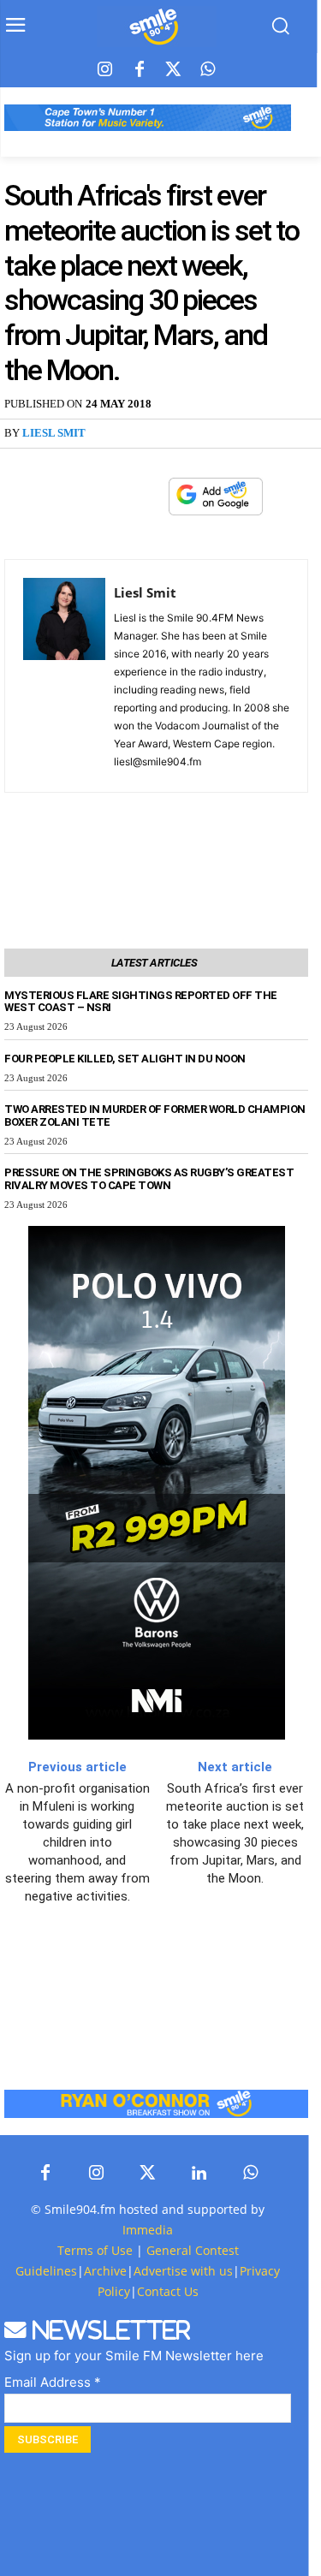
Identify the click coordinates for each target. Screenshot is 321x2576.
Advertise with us (183, 2271)
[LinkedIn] (199, 2174)
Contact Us (168, 2291)
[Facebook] (140, 70)
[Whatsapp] (208, 70)
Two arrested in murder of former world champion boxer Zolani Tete (155, 1115)
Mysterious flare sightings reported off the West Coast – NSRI (141, 1002)
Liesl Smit (54, 433)
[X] (107, 497)
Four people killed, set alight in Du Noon (125, 1059)
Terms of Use (95, 2250)
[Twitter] (174, 70)
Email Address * (53, 2382)
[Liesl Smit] (64, 676)
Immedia (148, 2230)
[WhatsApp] (146, 497)
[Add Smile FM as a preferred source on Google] (216, 504)
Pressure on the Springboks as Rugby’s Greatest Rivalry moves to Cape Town (149, 1179)
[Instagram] (105, 70)
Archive (105, 2271)
